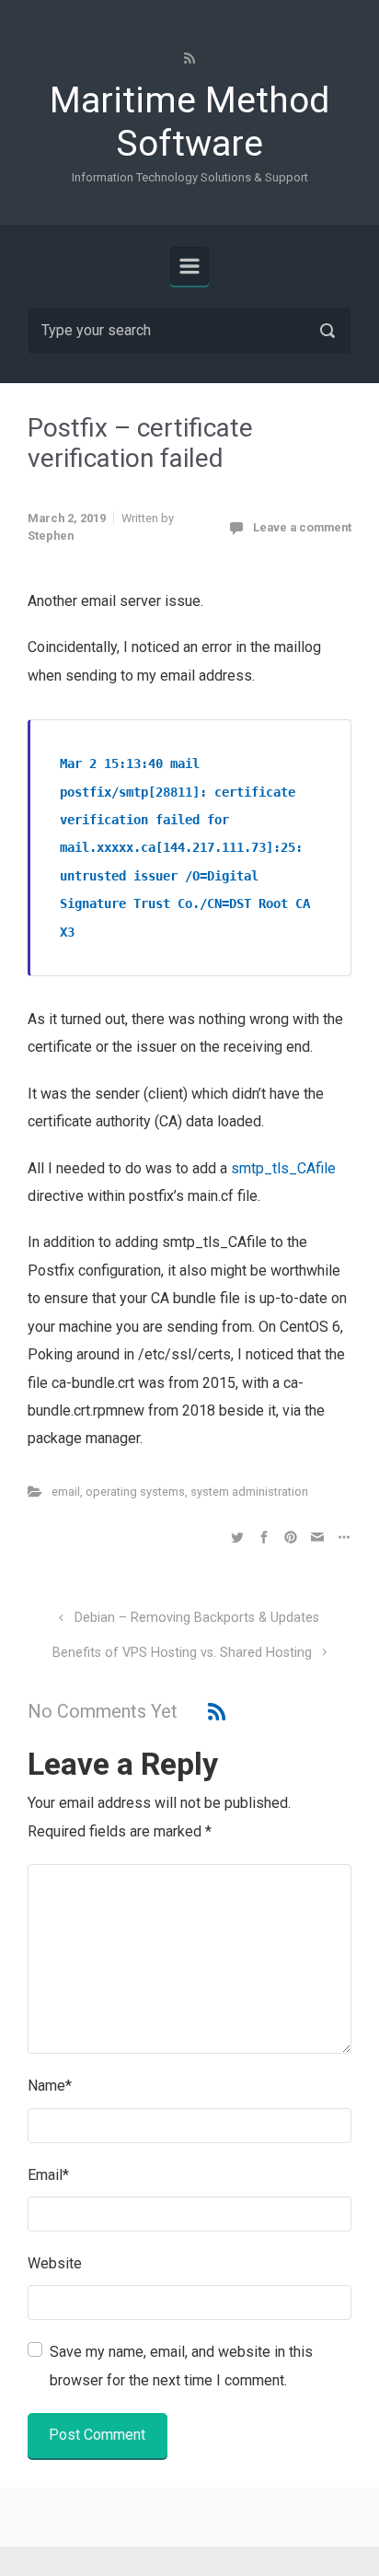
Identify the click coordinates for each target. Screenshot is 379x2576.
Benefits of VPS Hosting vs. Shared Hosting (182, 1653)
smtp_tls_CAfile (283, 1168)
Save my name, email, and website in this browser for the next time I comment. (181, 2366)
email (66, 1492)
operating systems (135, 1492)
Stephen (51, 536)
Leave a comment (302, 527)
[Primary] (189, 266)
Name (50, 2086)
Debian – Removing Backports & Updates (197, 1618)
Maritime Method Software (189, 122)
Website (55, 2263)
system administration (249, 1492)
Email (48, 2175)
